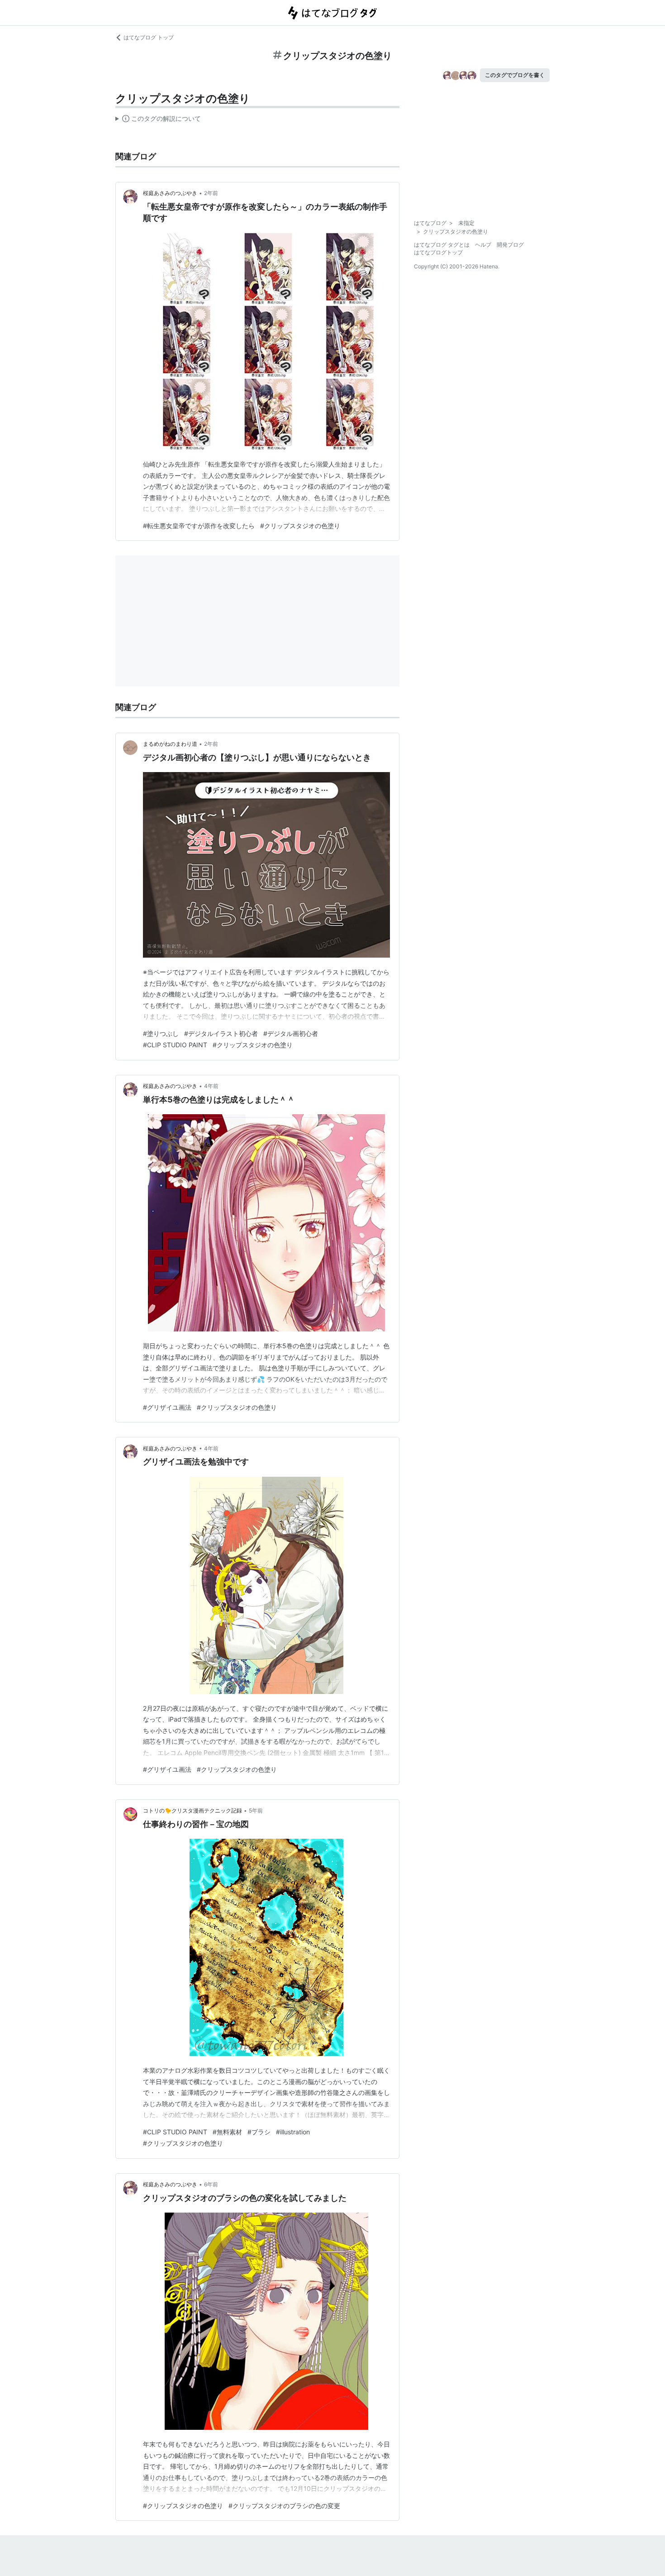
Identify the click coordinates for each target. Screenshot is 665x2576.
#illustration (293, 2132)
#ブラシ (259, 2132)
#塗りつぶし (161, 1033)
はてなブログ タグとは (442, 245)
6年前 (211, 2184)
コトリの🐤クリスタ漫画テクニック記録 (192, 1810)
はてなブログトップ (438, 252)
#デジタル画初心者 (291, 1033)
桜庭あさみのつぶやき (170, 193)
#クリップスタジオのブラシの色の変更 (284, 2506)
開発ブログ (510, 245)
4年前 (211, 1086)
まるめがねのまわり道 (170, 744)
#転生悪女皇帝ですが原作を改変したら (199, 526)
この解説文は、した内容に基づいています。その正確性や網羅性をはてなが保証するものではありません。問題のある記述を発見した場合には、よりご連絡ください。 (158, 120)
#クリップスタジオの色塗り (300, 526)
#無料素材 (227, 2132)
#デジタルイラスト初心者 (221, 1033)
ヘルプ (483, 245)
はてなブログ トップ (149, 37)
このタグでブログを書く (515, 75)
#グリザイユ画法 (167, 1407)
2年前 (211, 193)
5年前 (256, 1810)
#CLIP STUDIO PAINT (175, 1045)
